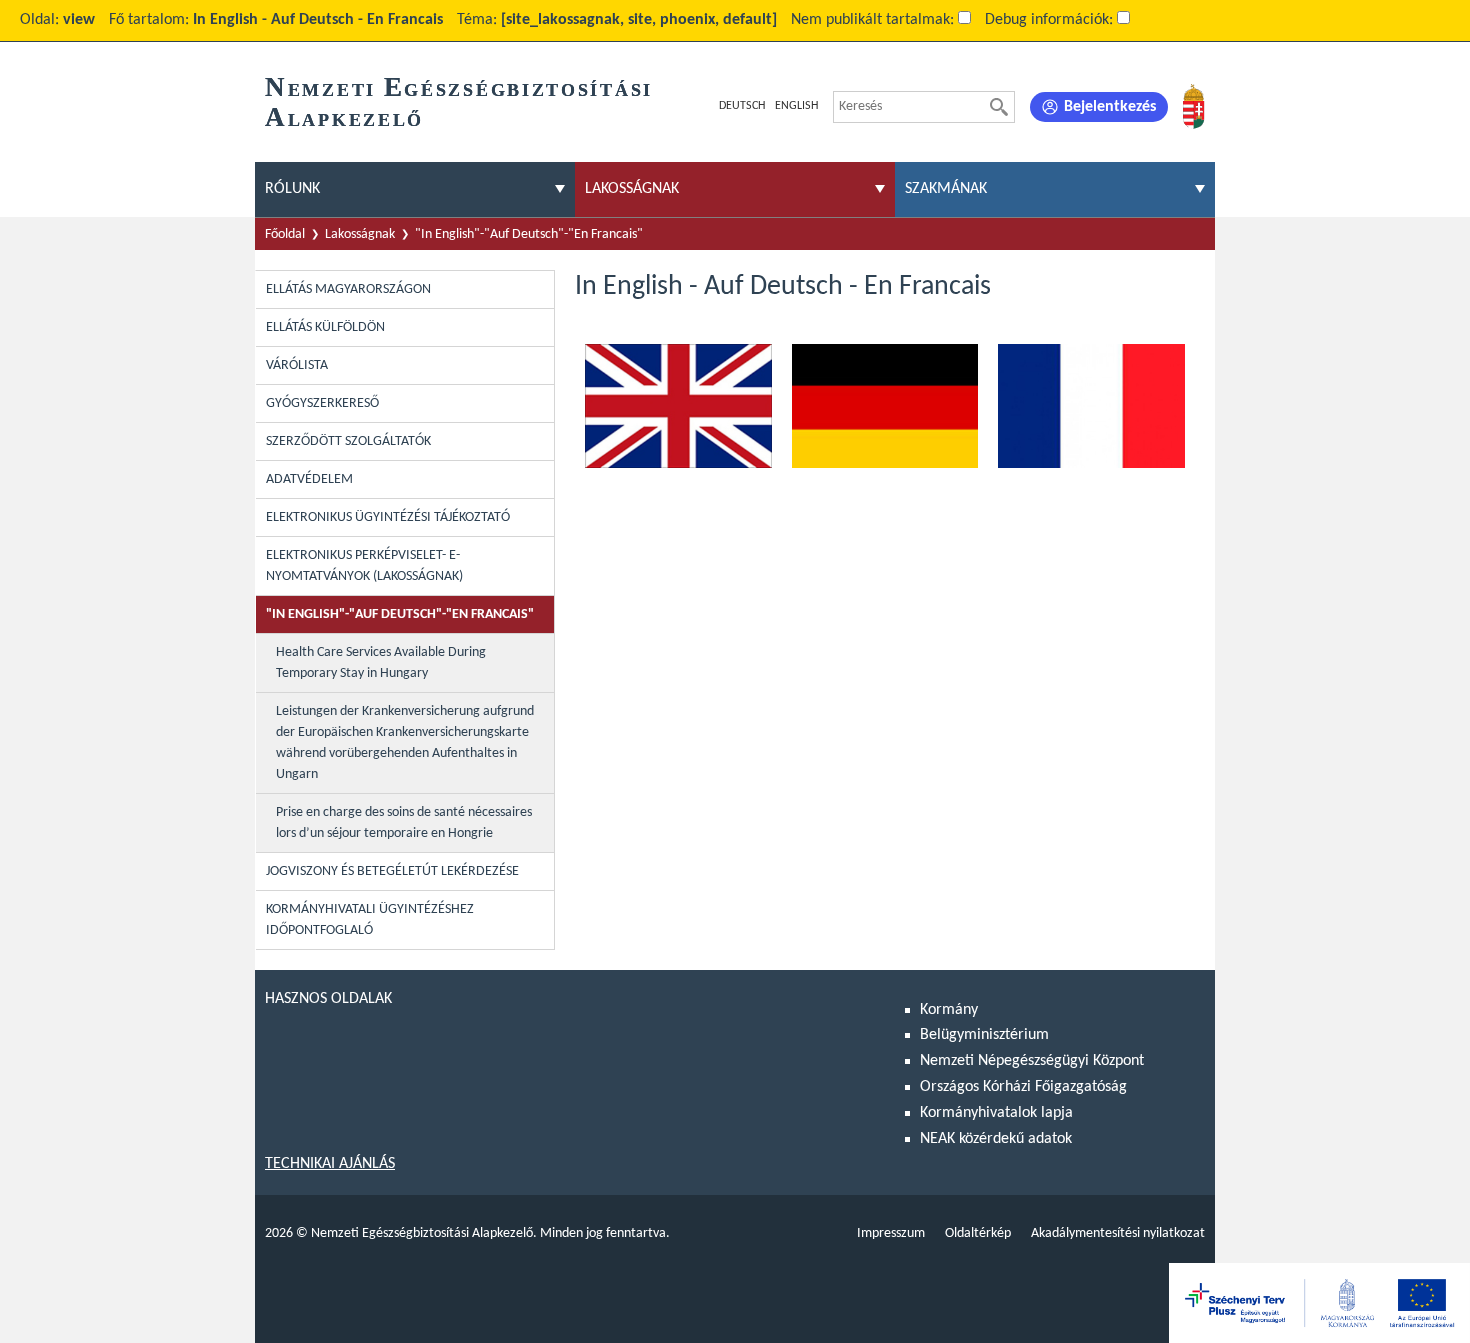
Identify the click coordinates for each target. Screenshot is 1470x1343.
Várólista (297, 365)
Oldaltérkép (978, 1233)
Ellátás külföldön (325, 327)
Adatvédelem (309, 479)
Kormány (949, 1010)
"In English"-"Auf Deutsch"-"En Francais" (529, 234)
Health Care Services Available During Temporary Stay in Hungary (381, 663)
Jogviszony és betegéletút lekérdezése (392, 871)
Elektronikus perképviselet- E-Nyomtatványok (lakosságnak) (364, 566)
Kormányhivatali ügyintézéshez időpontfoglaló (370, 920)
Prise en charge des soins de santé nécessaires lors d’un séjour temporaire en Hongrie (404, 823)
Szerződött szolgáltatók (348, 441)
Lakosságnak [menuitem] (632, 189)
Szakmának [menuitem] (946, 189)
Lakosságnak (360, 234)
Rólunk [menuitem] (292, 189)
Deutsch (742, 106)
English (796, 106)
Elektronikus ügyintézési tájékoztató (388, 517)
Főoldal (285, 234)
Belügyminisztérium (984, 1035)
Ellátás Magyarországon (348, 289)
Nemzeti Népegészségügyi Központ (1032, 1061)
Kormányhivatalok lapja (996, 1113)
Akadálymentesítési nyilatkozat (1118, 1233)
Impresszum (891, 1233)
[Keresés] (999, 107)
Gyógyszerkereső (322, 403)
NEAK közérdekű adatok (996, 1139)
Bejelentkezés (1110, 107)
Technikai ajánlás (330, 1164)
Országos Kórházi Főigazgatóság (1023, 1087)
